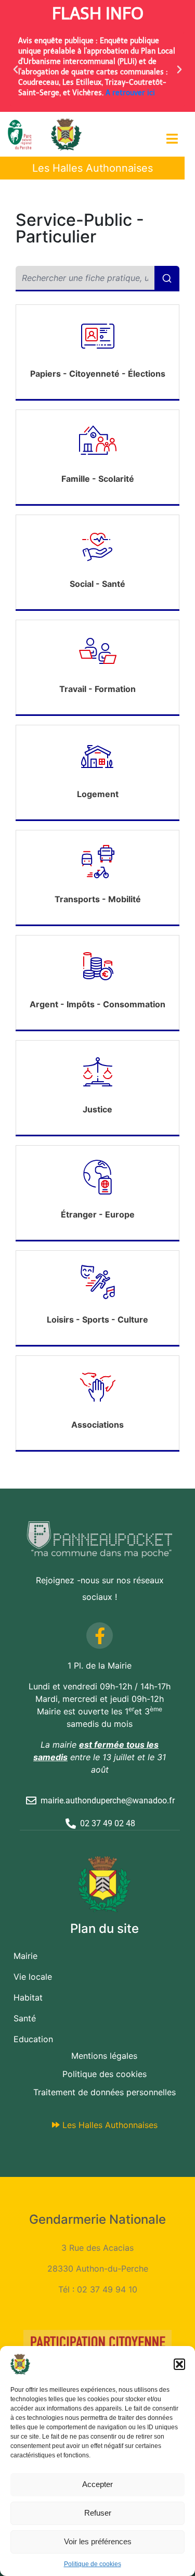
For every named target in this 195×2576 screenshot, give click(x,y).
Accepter (97, 2484)
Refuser (98, 2513)
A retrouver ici (130, 93)
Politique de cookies (93, 2564)
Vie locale (33, 1977)
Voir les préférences (98, 2541)
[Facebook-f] (100, 1636)
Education (33, 2039)
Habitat (28, 1997)
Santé (25, 2018)
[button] (179, 2364)
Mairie (25, 1956)
